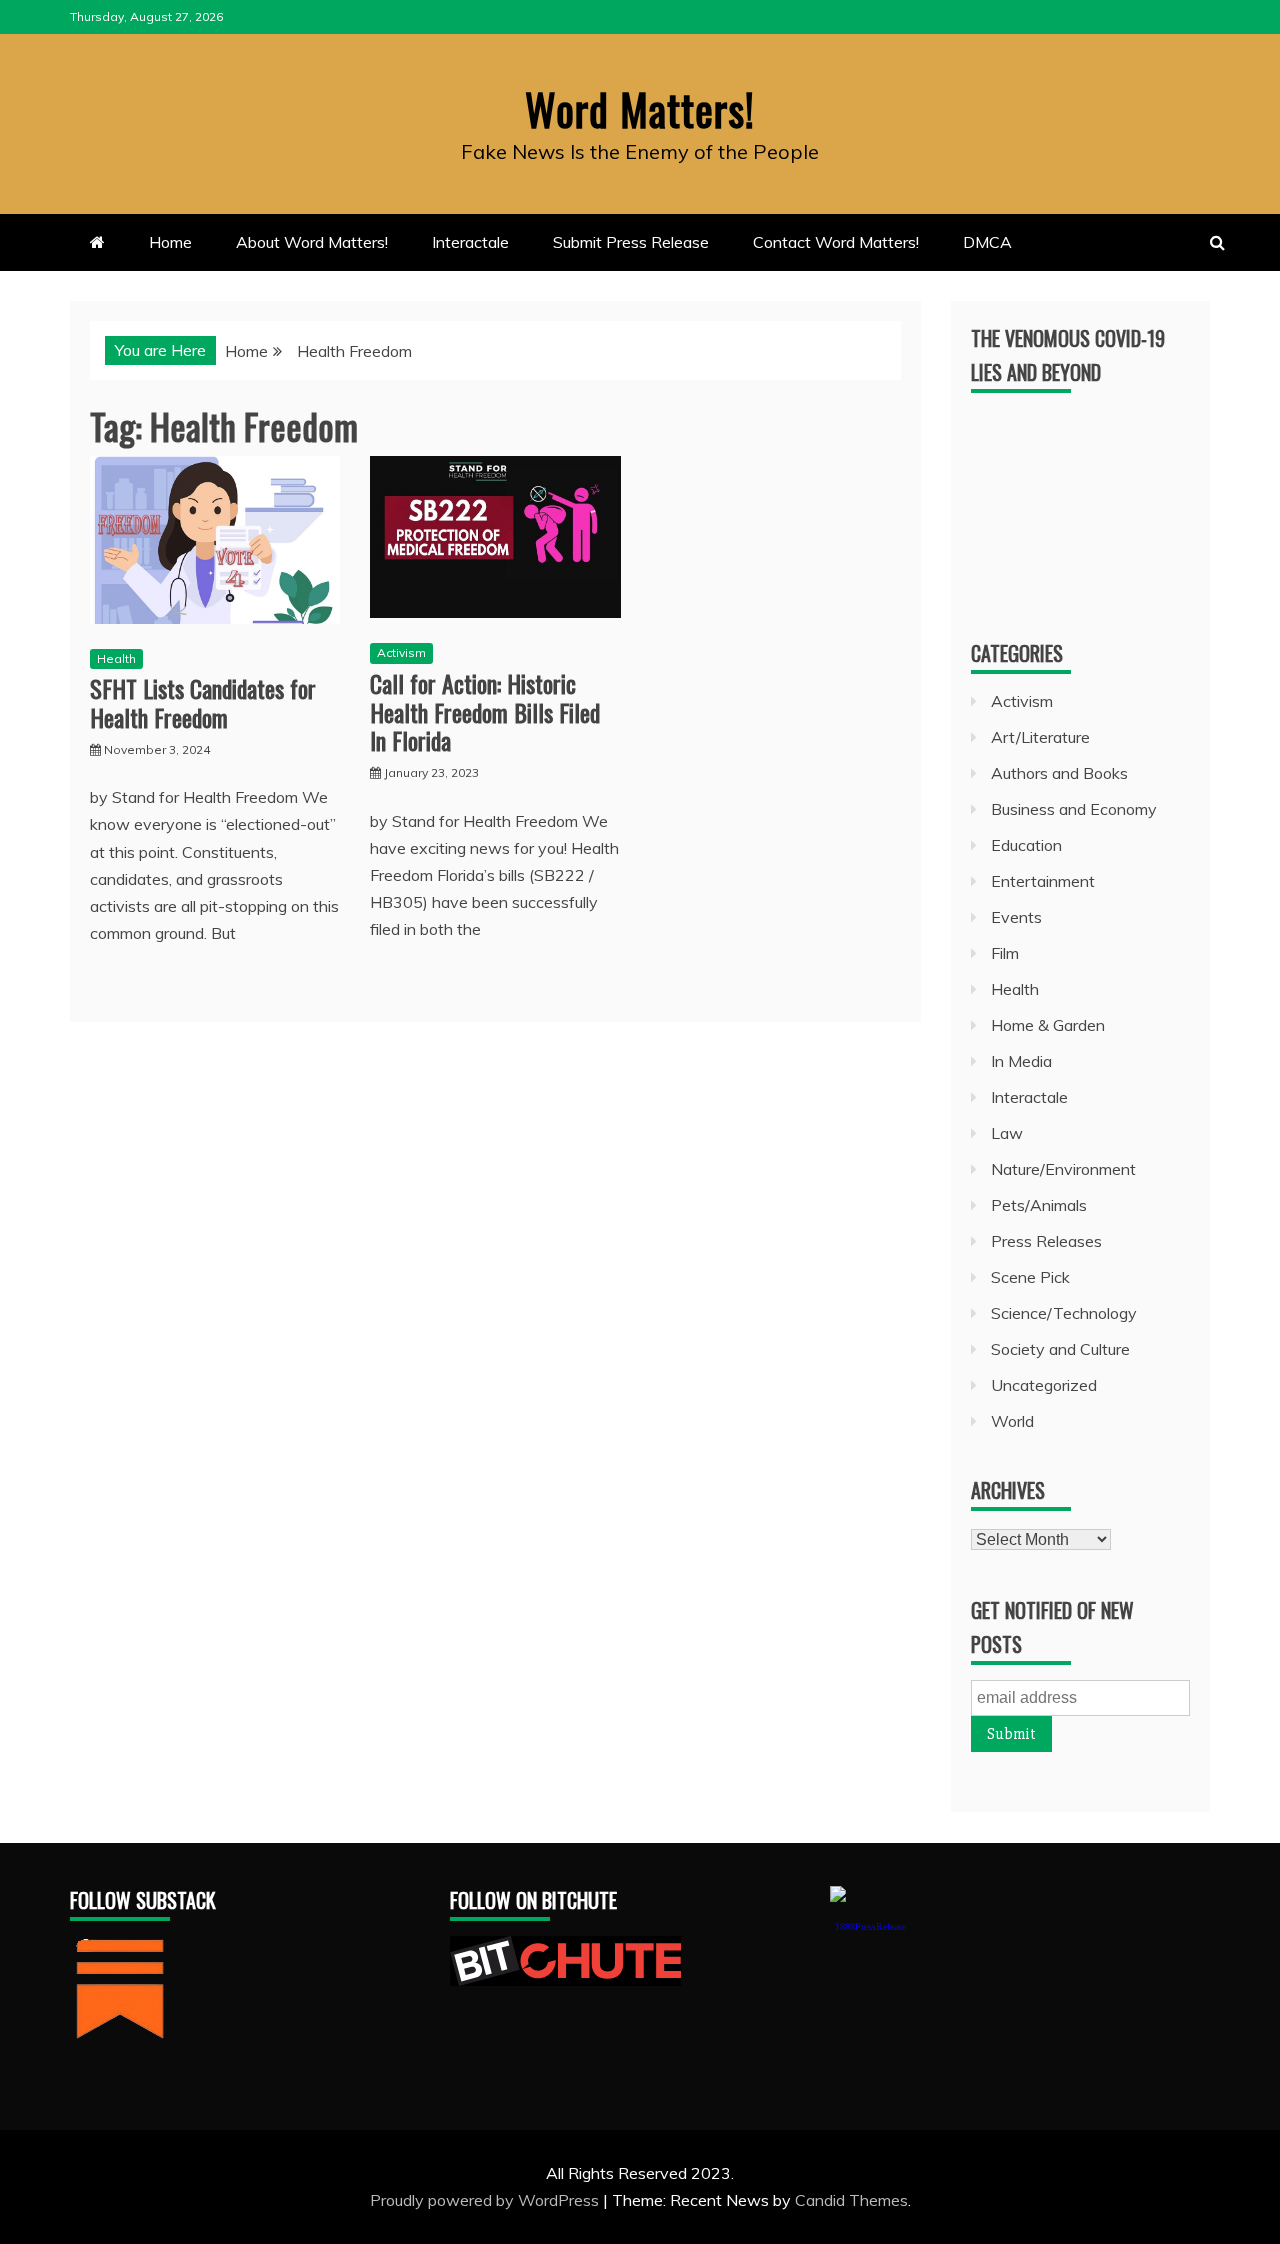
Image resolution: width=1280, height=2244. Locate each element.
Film (1005, 953)
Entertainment (1043, 881)
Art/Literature (1040, 737)
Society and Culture (1060, 1349)
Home (170, 242)
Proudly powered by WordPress (486, 2200)
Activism (401, 652)
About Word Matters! (312, 242)
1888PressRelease (870, 1926)
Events (1016, 917)
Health (116, 658)
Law (1007, 1133)
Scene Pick (1030, 1277)
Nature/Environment (1063, 1169)
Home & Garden (1048, 1025)
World (1012, 1421)
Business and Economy (1074, 809)
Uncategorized (1044, 1385)
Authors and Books (1059, 773)
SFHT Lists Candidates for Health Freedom (203, 702)
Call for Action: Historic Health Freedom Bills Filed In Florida (485, 712)
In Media (1021, 1061)
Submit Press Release (631, 242)
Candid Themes (851, 2200)
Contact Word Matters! (836, 242)
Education (1026, 845)
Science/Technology (1064, 1313)
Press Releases (1046, 1241)
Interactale (470, 242)
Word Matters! (640, 109)
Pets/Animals (1039, 1205)
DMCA (987, 242)
